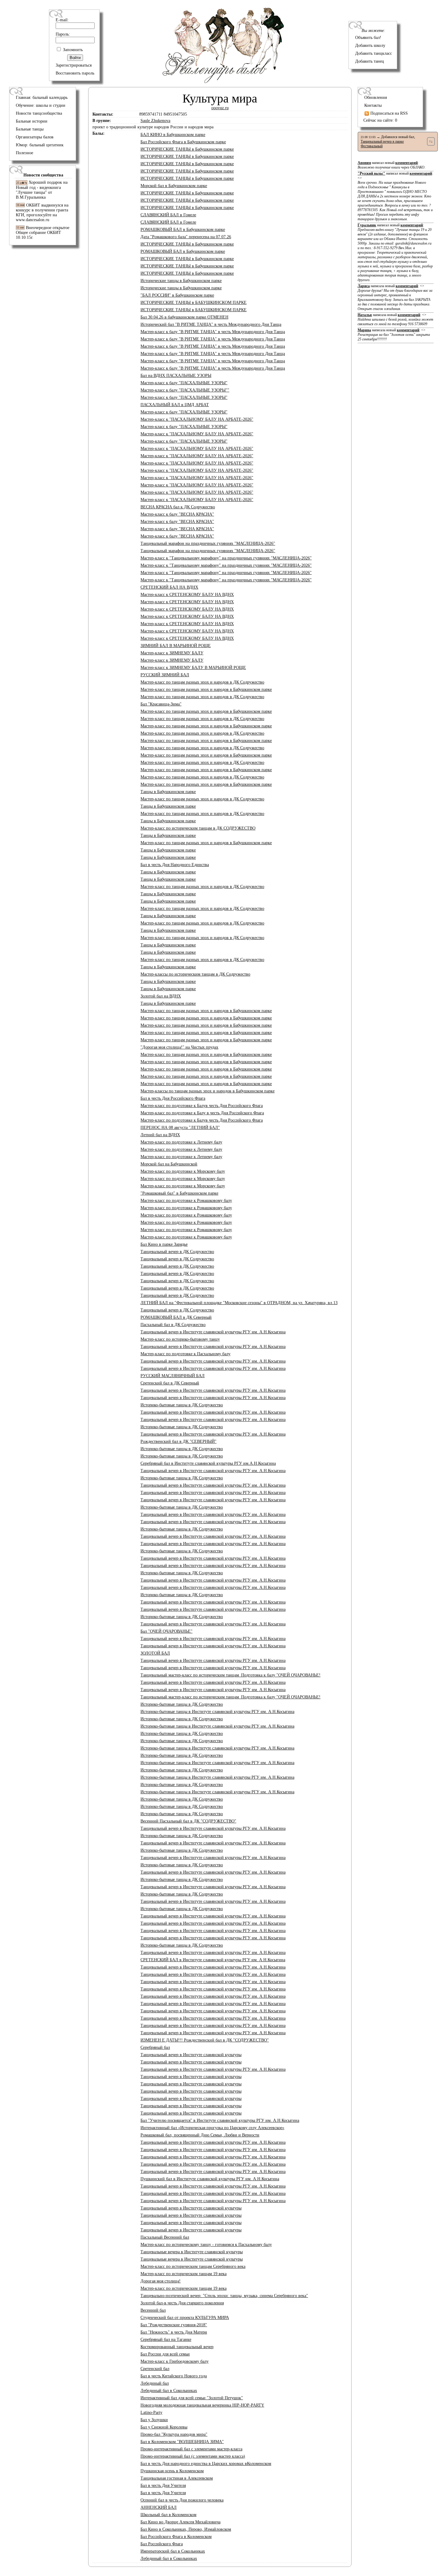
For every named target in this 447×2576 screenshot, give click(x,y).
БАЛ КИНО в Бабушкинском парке (173, 135)
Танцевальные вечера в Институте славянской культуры (192, 2252)
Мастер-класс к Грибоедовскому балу (175, 2361)
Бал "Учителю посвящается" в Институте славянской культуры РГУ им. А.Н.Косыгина (220, 2120)
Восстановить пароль (75, 73)
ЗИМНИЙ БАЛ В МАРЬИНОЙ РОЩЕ (176, 646)
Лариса (364, 286)
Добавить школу (370, 45)
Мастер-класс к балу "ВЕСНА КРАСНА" (177, 514)
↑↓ (431, 141)
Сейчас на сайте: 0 (380, 120)
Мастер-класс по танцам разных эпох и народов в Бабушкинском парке (206, 689)
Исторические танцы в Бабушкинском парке (181, 281)
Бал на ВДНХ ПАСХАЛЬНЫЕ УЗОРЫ (176, 376)
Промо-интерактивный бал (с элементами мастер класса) (193, 2456)
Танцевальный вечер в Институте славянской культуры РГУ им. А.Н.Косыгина (213, 1332)
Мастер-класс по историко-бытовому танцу (180, 1339)
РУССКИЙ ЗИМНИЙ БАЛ (165, 675)
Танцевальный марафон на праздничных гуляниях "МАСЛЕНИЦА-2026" (208, 543)
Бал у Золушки (154, 2420)
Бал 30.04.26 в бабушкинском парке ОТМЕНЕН (184, 317)
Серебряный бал (155, 2047)
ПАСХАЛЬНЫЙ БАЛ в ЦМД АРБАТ (175, 405)
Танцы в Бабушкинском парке (168, 792)
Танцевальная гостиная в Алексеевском (177, 2478)
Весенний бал (153, 2310)
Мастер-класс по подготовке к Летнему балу (181, 1142)
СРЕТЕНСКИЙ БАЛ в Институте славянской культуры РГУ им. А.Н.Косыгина (213, 1960)
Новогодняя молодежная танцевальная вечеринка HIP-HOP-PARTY (202, 2405)
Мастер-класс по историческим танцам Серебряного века (193, 2266)
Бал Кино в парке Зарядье (164, 1244)
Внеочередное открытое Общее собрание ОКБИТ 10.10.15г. (43, 233)
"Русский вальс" (371, 173)
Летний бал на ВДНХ (160, 1135)
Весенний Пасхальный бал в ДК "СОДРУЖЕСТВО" (188, 1821)
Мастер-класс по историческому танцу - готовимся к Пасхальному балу (206, 2245)
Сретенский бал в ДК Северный (170, 1383)
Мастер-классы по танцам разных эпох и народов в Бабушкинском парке (208, 1091)
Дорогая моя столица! (161, 2281)
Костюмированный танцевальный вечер (177, 2347)
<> (395, 198)
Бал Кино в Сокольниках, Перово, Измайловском (186, 2529)
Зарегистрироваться (74, 65)
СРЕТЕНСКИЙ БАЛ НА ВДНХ (169, 587)
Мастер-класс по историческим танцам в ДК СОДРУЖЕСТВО (198, 828)
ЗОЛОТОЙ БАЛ (155, 1653)
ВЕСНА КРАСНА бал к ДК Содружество (178, 507)
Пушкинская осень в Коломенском (172, 2471)
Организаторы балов (35, 137)
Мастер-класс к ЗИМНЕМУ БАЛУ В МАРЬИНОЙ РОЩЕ (193, 668)
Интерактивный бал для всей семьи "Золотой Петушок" (192, 2398)
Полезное (24, 153)
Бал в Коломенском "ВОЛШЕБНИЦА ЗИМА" (182, 2442)
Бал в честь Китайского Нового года (174, 2376)
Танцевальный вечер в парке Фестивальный (382, 144)
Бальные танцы (30, 129)
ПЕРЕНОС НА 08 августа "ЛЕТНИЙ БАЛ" (180, 1128)
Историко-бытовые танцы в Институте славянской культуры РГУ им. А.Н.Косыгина (217, 1712)
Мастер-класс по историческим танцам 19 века (184, 2274)
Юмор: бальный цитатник (40, 145)
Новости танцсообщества (39, 113)
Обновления (376, 97)
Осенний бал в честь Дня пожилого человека (182, 2500)
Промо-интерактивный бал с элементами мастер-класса (191, 2449)
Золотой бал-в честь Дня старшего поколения (182, 2303)
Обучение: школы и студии (41, 105)
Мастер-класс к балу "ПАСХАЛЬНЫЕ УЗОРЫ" (184, 383)
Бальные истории (32, 121)
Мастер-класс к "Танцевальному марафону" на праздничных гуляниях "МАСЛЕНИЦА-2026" (226, 558)
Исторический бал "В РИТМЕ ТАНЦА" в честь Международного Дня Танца (211, 324)
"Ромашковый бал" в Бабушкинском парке (179, 1193)
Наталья (365, 315)
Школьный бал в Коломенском (168, 2515)
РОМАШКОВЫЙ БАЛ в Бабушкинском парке (183, 230)
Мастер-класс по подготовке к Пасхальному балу (185, 1354)
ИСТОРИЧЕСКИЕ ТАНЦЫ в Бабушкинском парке (187, 149)
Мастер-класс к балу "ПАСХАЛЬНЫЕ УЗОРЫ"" (185, 390)
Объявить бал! (368, 38)
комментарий (407, 163)
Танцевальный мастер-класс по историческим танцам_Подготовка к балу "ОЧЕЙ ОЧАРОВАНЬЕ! (230, 1675)
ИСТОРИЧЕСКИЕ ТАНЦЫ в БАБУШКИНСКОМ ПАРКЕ (194, 303)
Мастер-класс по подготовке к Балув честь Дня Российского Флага (202, 1106)
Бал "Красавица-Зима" (161, 704)
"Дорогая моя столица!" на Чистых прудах (179, 1047)
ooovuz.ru (220, 108)
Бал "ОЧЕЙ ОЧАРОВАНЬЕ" (166, 1631)
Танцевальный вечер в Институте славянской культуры (191, 2055)
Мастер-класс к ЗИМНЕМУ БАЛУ (172, 653)
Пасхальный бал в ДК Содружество (173, 1325)
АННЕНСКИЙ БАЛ (159, 2507)
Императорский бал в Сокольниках (173, 2551)
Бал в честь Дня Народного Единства (175, 865)
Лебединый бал (155, 2383)
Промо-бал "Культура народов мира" (174, 2434)
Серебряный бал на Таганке (166, 2339)
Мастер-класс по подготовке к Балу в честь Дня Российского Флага (202, 1113)
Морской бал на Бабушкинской (169, 1164)
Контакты (373, 105)
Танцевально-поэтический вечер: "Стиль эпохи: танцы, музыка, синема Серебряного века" (224, 2296)
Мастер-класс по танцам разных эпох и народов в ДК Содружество (202, 682)
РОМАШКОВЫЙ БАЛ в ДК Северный (176, 1317)
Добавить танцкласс (374, 53)
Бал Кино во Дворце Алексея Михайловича (180, 2522)
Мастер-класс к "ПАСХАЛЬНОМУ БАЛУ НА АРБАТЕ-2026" (197, 419)
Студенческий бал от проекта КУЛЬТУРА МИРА (185, 2318)
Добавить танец (370, 61)
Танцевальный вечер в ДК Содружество (177, 1252)
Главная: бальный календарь (42, 97)
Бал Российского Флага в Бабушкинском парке (183, 142)
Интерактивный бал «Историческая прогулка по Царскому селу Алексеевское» (212, 2128)
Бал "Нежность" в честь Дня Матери (174, 2332)
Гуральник (367, 225)
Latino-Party (151, 2412)
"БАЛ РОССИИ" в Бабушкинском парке (177, 295)
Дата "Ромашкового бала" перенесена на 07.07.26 (186, 237)
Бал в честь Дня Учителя (163, 2485)
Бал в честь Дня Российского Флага (173, 1098)
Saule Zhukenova (155, 121)
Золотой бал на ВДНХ (161, 996)
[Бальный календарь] (223, 82)
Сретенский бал (155, 2369)
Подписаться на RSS (388, 113)
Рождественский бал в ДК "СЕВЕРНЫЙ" (178, 1441)
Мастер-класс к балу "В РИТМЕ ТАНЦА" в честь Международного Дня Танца (213, 332)
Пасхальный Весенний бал (165, 2237)
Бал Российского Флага (162, 2544)
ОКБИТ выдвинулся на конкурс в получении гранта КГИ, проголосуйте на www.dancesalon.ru (42, 212)
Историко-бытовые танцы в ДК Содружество (182, 1405)
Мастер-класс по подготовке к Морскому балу (183, 1171)
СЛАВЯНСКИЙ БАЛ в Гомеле (168, 215)
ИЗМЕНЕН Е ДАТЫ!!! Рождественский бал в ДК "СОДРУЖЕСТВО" (205, 2040)
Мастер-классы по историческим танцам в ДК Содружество (195, 974)
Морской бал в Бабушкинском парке (174, 186)
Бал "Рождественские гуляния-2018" (174, 2325)
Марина (364, 330)
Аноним (364, 163)
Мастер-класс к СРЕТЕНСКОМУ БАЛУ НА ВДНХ (187, 595)
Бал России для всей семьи (165, 2354)
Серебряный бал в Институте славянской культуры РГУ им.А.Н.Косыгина (208, 1463)
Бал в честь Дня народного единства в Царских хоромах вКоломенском (206, 2464)
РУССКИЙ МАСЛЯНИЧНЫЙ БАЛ (173, 1376)
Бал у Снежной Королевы (164, 2427)
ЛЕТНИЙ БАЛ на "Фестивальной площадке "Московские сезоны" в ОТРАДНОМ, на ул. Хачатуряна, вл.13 (239, 1303)
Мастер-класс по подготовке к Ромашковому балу (186, 1201)
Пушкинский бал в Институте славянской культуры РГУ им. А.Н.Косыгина (210, 2179)
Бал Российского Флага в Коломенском (176, 2537)
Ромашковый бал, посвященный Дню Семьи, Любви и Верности (200, 2135)
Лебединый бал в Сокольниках (169, 2391)
